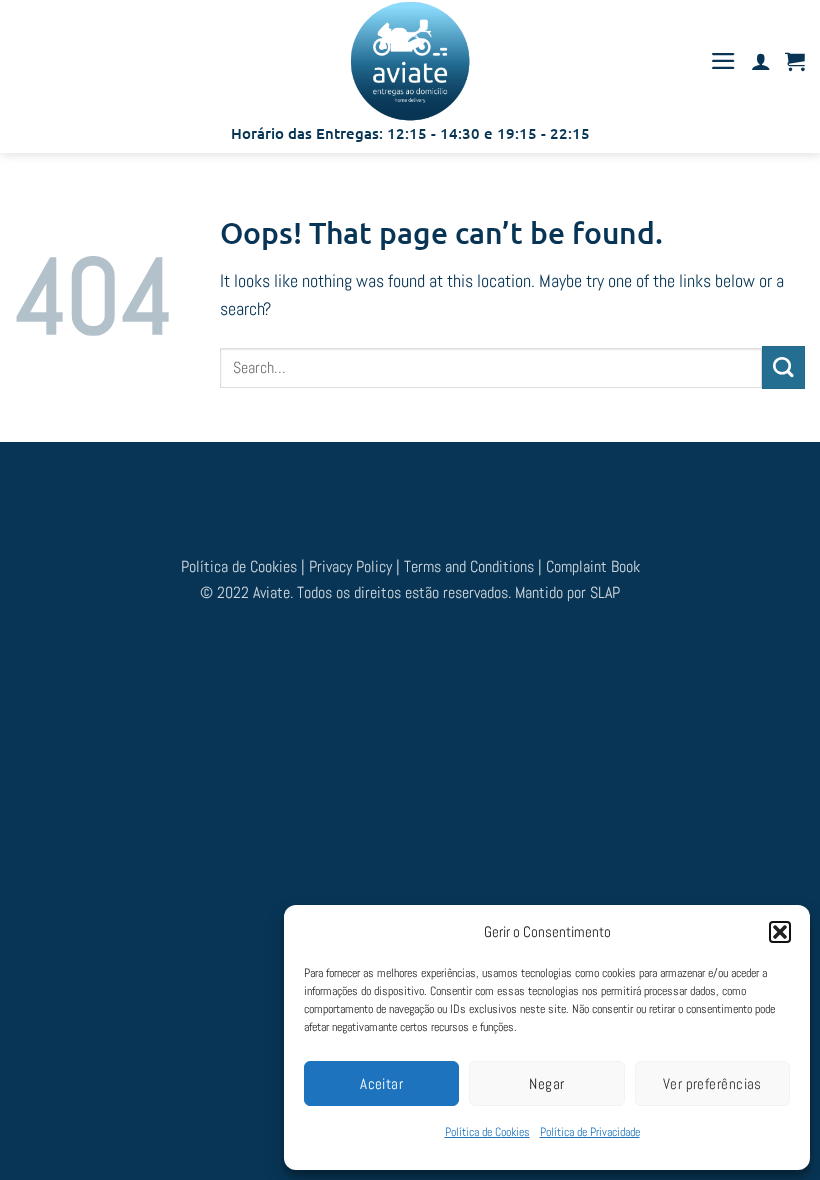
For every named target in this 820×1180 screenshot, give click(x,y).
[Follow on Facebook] (357, 489)
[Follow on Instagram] (392, 489)
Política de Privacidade (590, 1132)
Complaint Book (593, 566)
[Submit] (783, 367)
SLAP (605, 592)
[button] (780, 932)
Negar (546, 1083)
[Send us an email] (428, 489)
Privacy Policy (350, 566)
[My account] (761, 61)
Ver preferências (712, 1083)
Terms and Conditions (471, 566)
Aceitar (381, 1083)
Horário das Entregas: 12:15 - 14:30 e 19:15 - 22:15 (410, 133)
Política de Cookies (487, 1132)
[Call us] (463, 489)
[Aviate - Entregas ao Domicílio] (410, 61)
